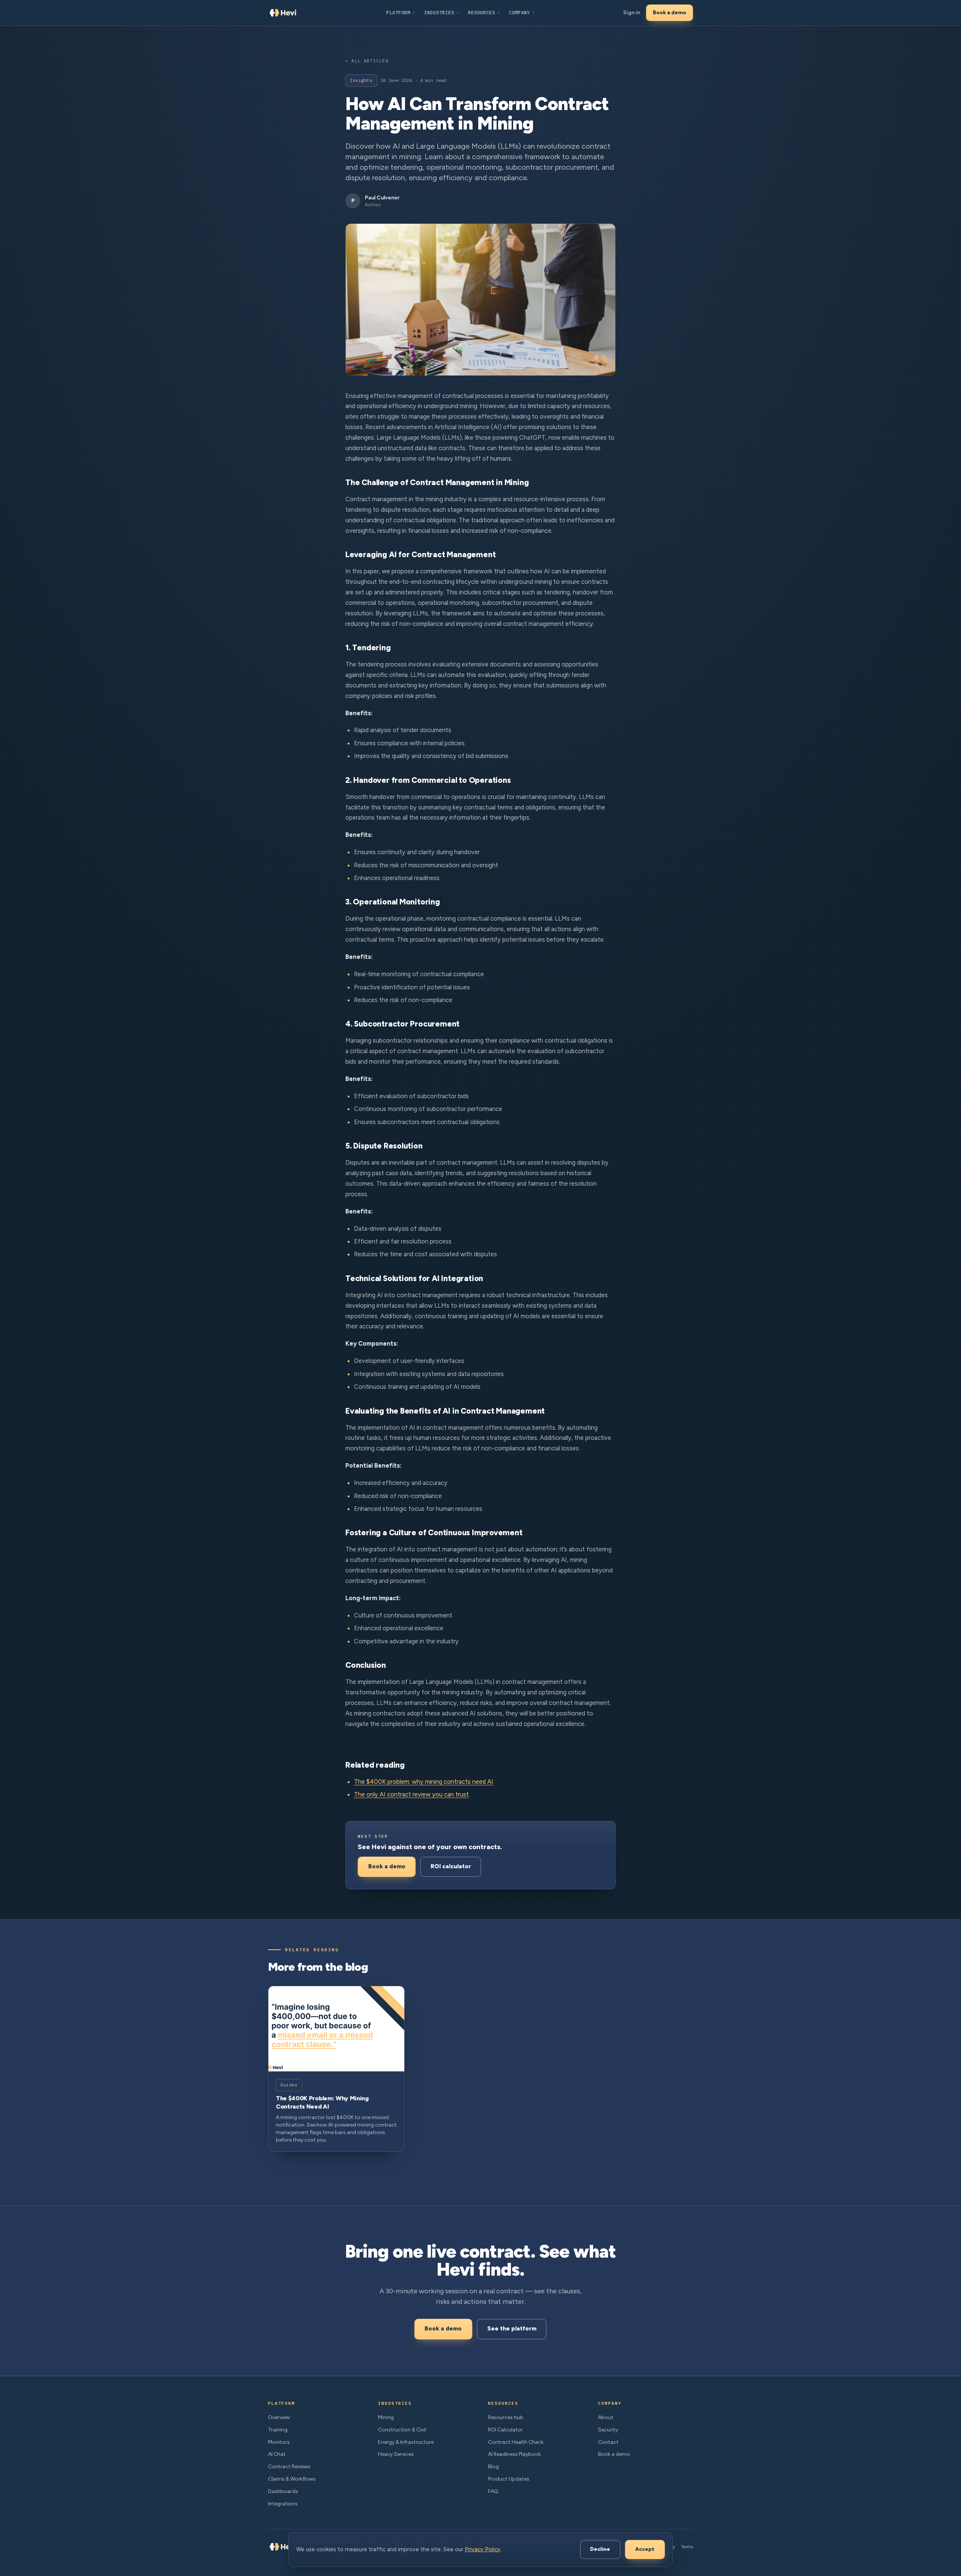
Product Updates (509, 2479)
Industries (442, 12)
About (606, 2417)
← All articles (367, 61)
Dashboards (283, 2491)
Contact (608, 2442)
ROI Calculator (505, 2430)
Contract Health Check (516, 2442)
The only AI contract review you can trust (411, 1794)
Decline (600, 2549)
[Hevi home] (283, 13)
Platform (401, 12)
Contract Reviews (289, 2467)
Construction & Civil (402, 2430)
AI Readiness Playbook (514, 2454)
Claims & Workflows (292, 2479)
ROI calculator (451, 1866)
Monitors (279, 2442)
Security (608, 2430)
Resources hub (506, 2417)
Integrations (283, 2504)
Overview (279, 2417)
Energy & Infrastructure (406, 2442)
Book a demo (670, 13)
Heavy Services (396, 2454)
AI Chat (277, 2454)
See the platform (512, 2329)
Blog (493, 2467)
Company (522, 12)
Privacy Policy (483, 2549)
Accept (645, 2549)
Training (278, 2430)
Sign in (632, 13)
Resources (484, 12)
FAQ (493, 2491)
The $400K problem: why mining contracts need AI (424, 1782)
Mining (386, 2417)
